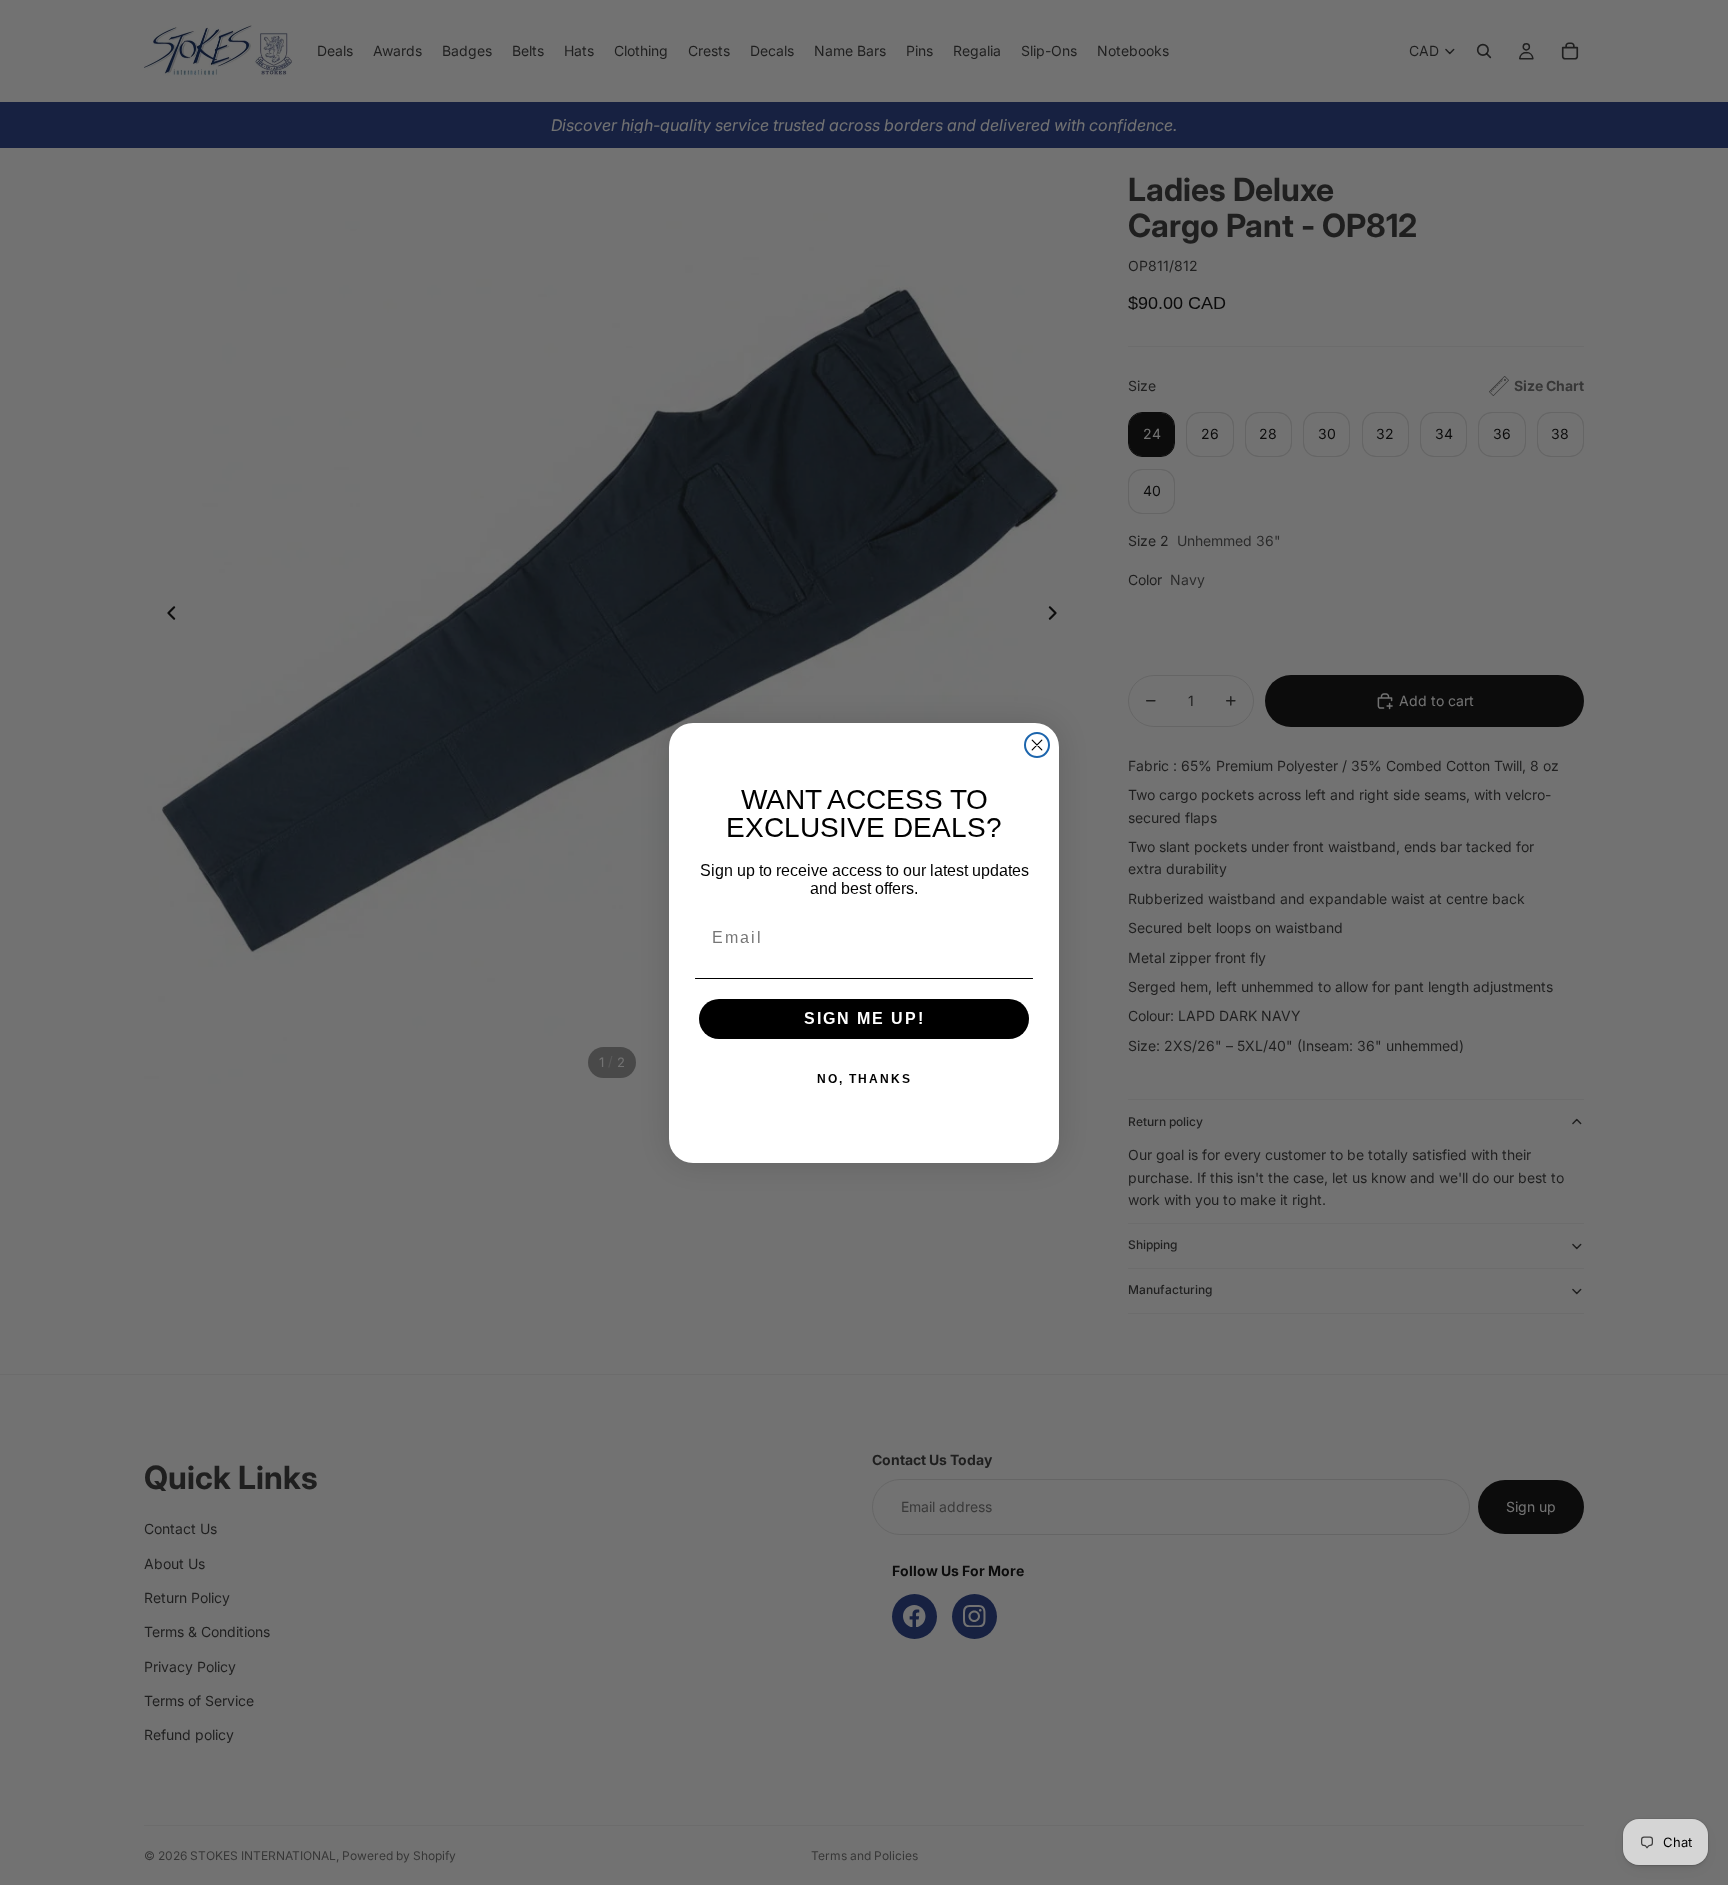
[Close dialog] (1037, 745)
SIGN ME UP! (864, 1018)
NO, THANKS (864, 1079)
